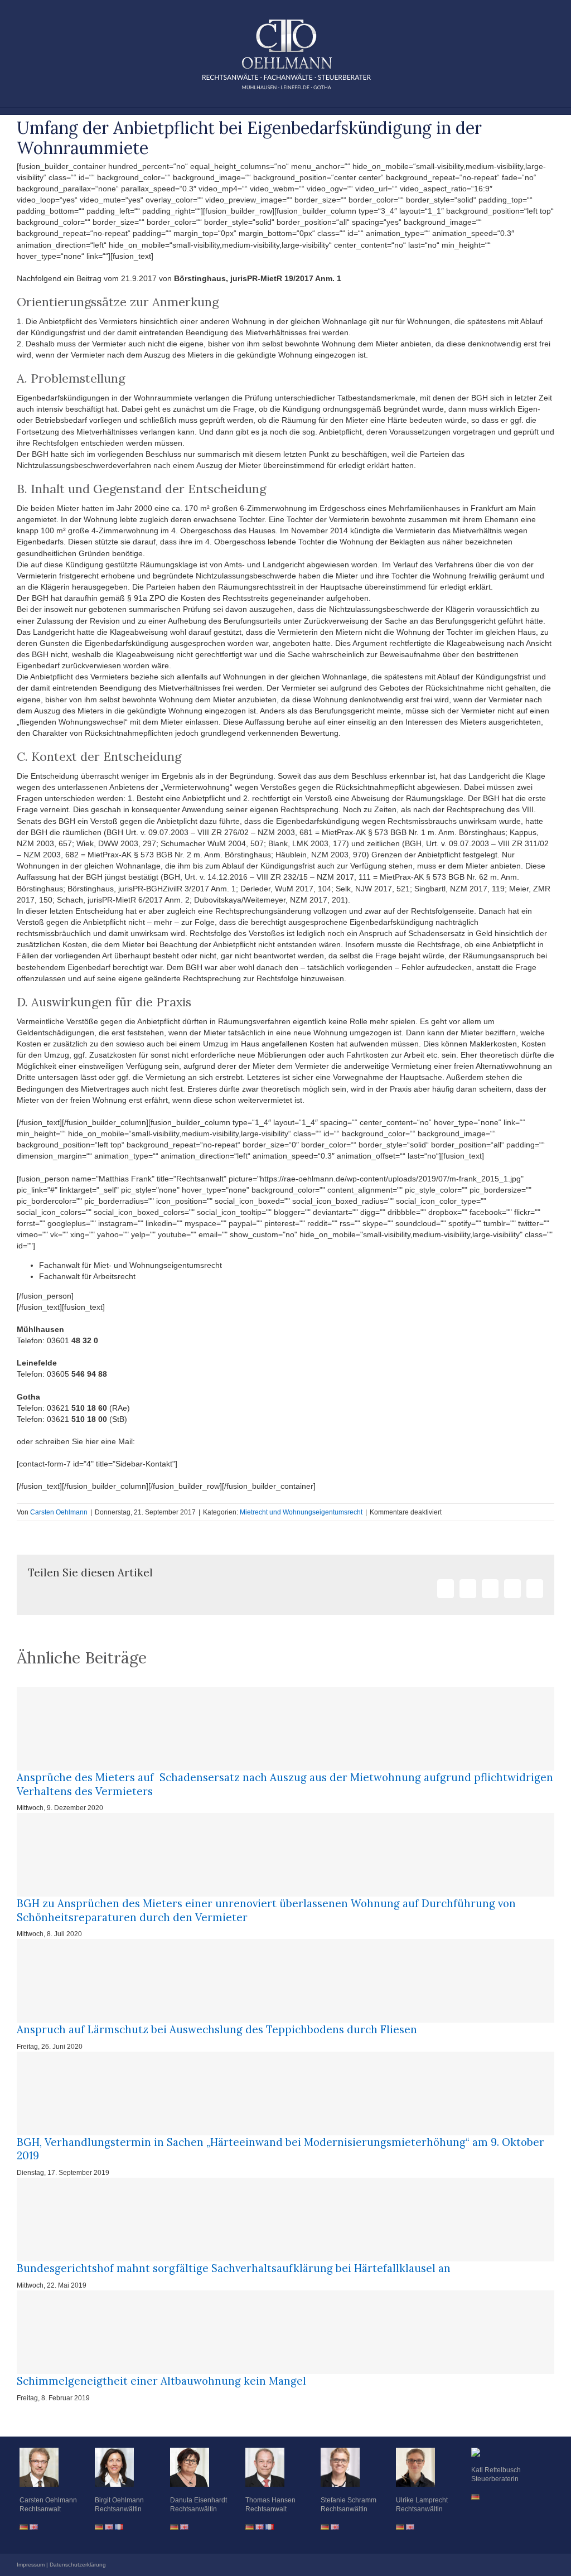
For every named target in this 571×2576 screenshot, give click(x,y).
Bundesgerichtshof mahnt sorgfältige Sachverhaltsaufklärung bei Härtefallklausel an (234, 2268)
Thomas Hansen (270, 2500)
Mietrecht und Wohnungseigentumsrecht (301, 1512)
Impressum (31, 2565)
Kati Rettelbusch (496, 2470)
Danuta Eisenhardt (199, 2500)
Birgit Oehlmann (119, 2500)
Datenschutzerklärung (78, 2565)
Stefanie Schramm (349, 2500)
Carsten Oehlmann (59, 1512)
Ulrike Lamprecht (422, 2500)
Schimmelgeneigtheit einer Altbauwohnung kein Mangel (161, 2381)
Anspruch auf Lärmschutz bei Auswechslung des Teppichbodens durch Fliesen (217, 2029)
